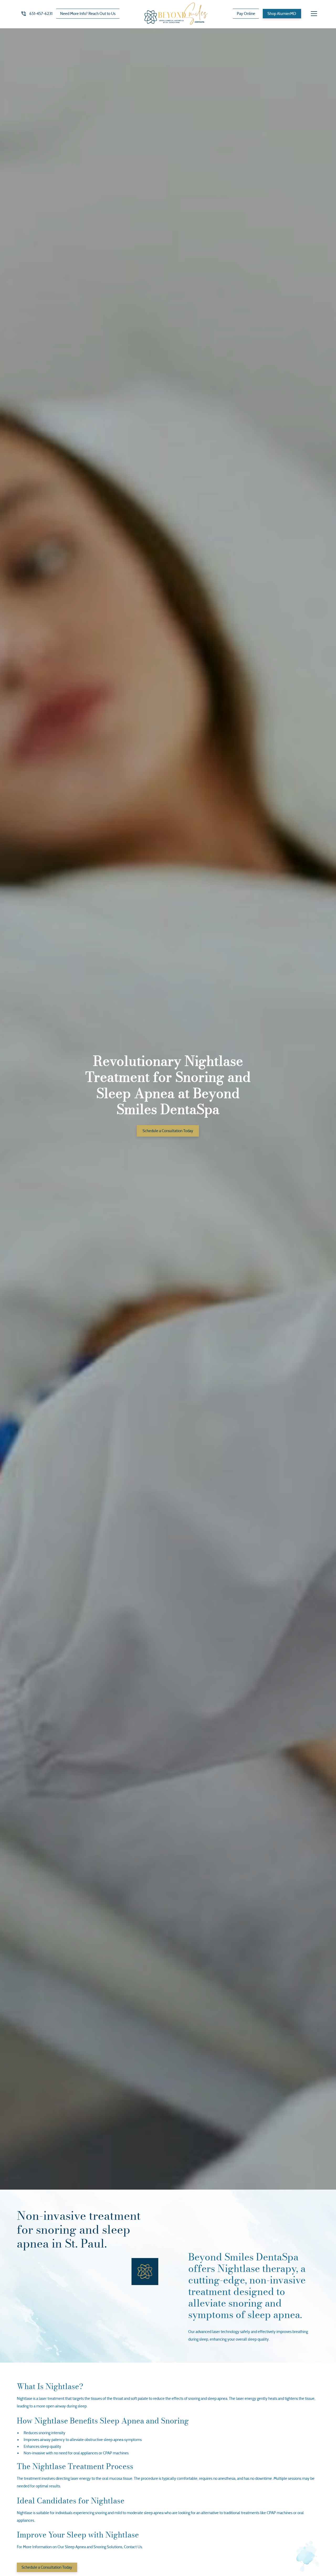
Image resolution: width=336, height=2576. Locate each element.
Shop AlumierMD (282, 14)
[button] (314, 14)
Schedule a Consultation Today (168, 1131)
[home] (176, 14)
